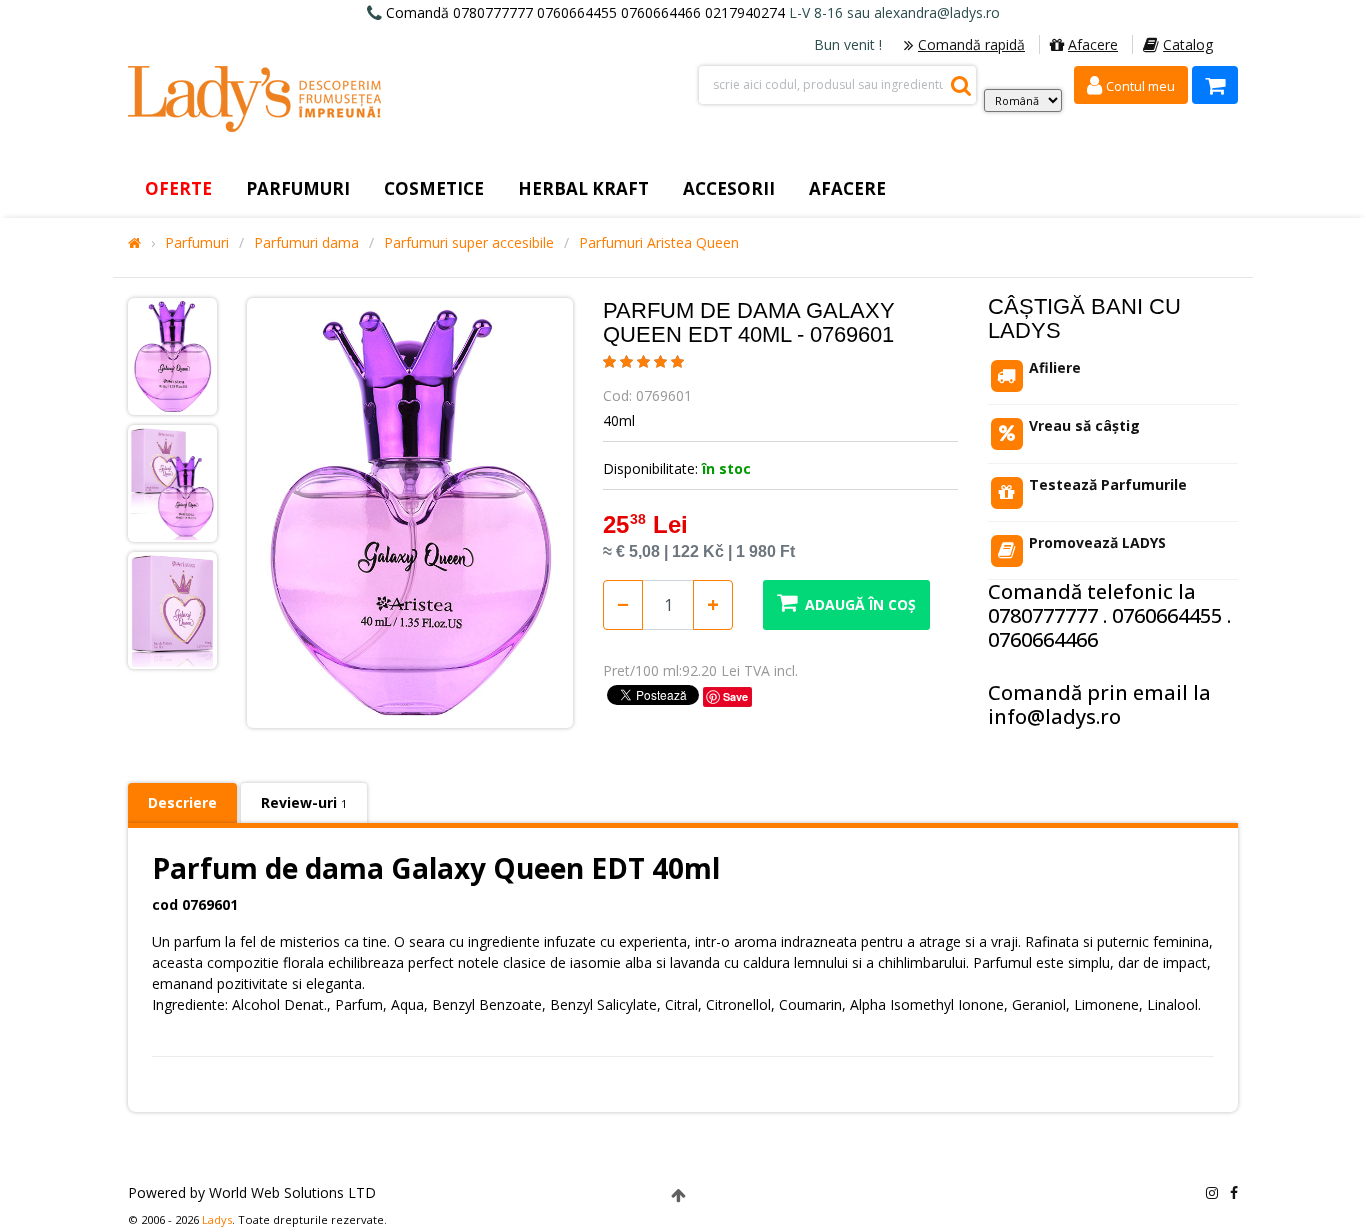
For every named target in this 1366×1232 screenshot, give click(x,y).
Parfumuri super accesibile (469, 243)
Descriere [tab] (182, 802)
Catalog (1188, 44)
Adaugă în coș (860, 604)
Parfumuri (197, 243)
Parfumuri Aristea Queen (659, 243)
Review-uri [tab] (304, 802)
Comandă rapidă (971, 44)
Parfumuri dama (306, 243)
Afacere (1093, 44)
